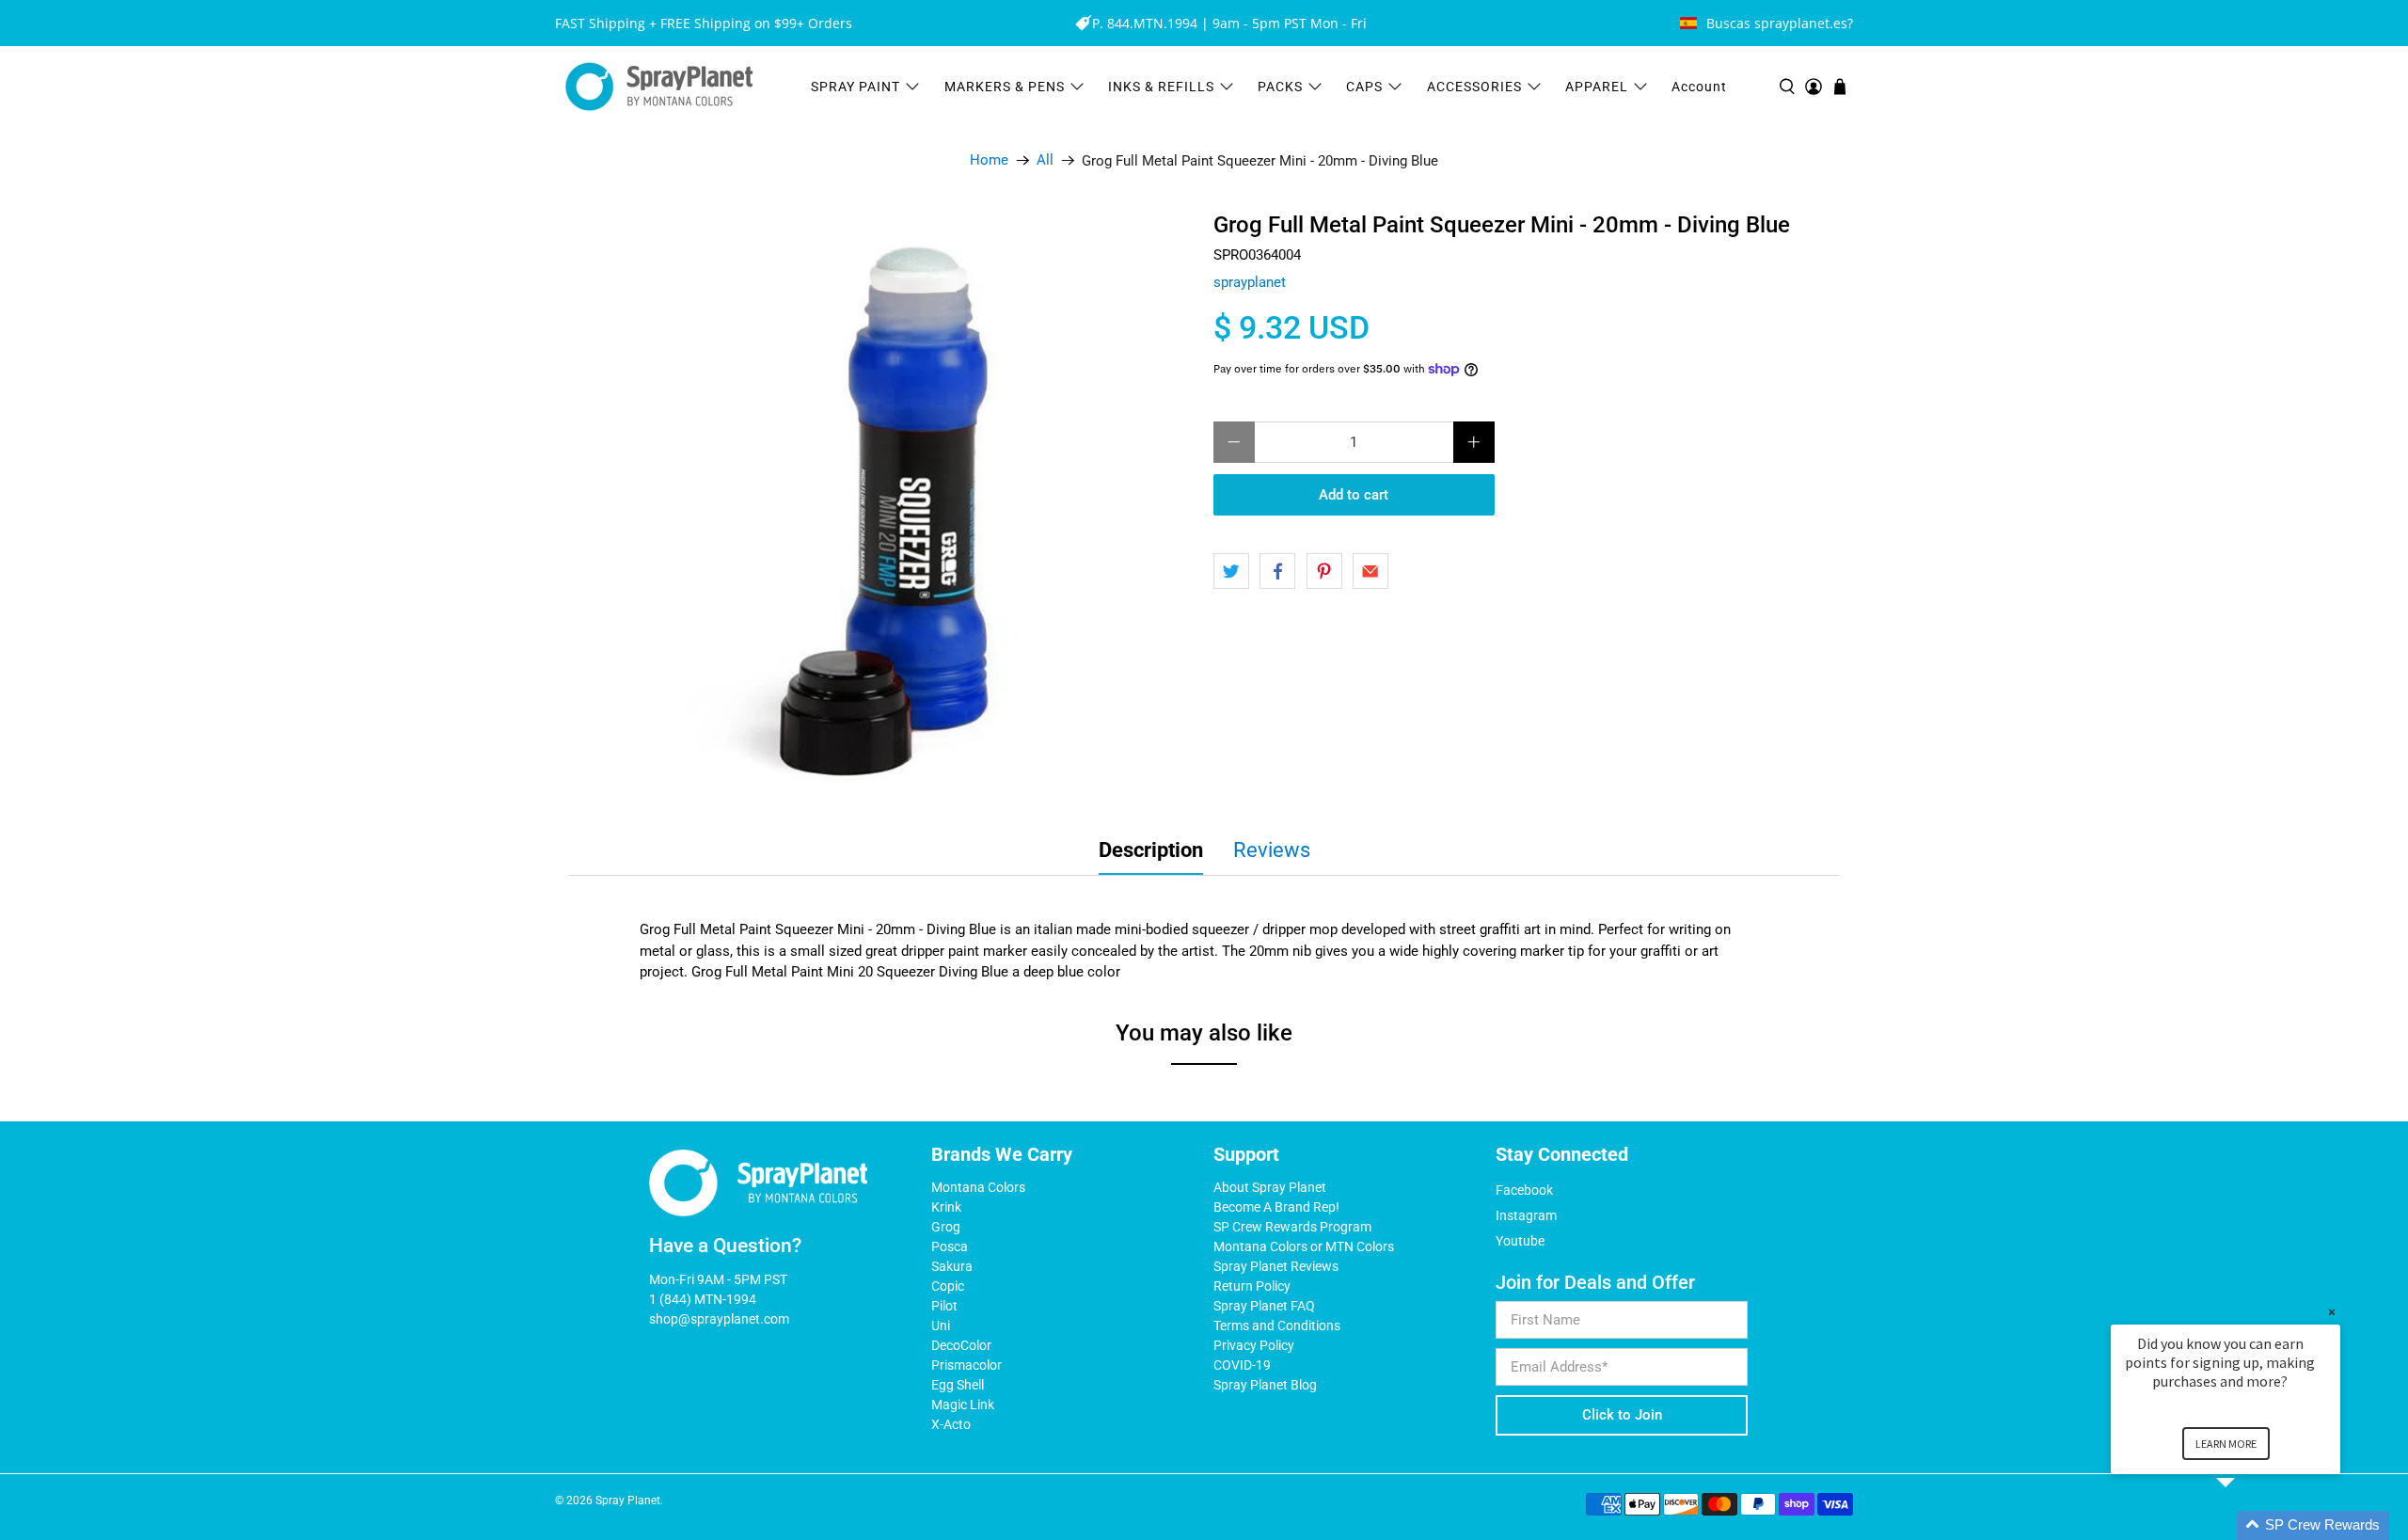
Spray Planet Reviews (1276, 1266)
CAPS (1364, 87)
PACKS (1280, 87)
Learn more (2226, 1444)
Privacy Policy (1254, 1345)
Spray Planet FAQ (1264, 1306)
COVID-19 (1242, 1365)
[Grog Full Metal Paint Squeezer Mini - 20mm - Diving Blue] (903, 505)
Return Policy (1252, 1286)
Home (989, 160)
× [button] (2332, 1312)
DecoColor (961, 1345)
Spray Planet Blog (1265, 1385)
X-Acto (951, 1424)
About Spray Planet (1270, 1187)
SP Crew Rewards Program (1292, 1227)
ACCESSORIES (1474, 87)
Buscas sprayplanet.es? (1780, 23)
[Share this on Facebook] (1277, 571)
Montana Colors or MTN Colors (1304, 1246)
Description (1151, 850)
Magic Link (963, 1405)
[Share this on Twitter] (1231, 571)
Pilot (944, 1306)
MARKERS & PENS (1005, 87)
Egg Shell (958, 1385)
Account (1699, 87)
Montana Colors (978, 1187)
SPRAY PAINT (855, 87)
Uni (941, 1326)
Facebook (1524, 1190)
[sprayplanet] (659, 87)
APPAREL (1597, 87)
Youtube (1520, 1241)
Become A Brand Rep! (1276, 1207)
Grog (946, 1227)
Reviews (1272, 850)
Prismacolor (966, 1365)
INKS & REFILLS (1161, 87)
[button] (2248, 1525)
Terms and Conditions (1277, 1326)
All (1045, 160)
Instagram (1526, 1215)
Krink (946, 1207)
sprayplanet (1250, 282)
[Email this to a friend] (1370, 571)
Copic (948, 1286)
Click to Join (1622, 1415)
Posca (950, 1246)
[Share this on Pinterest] (1324, 571)
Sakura (952, 1266)
